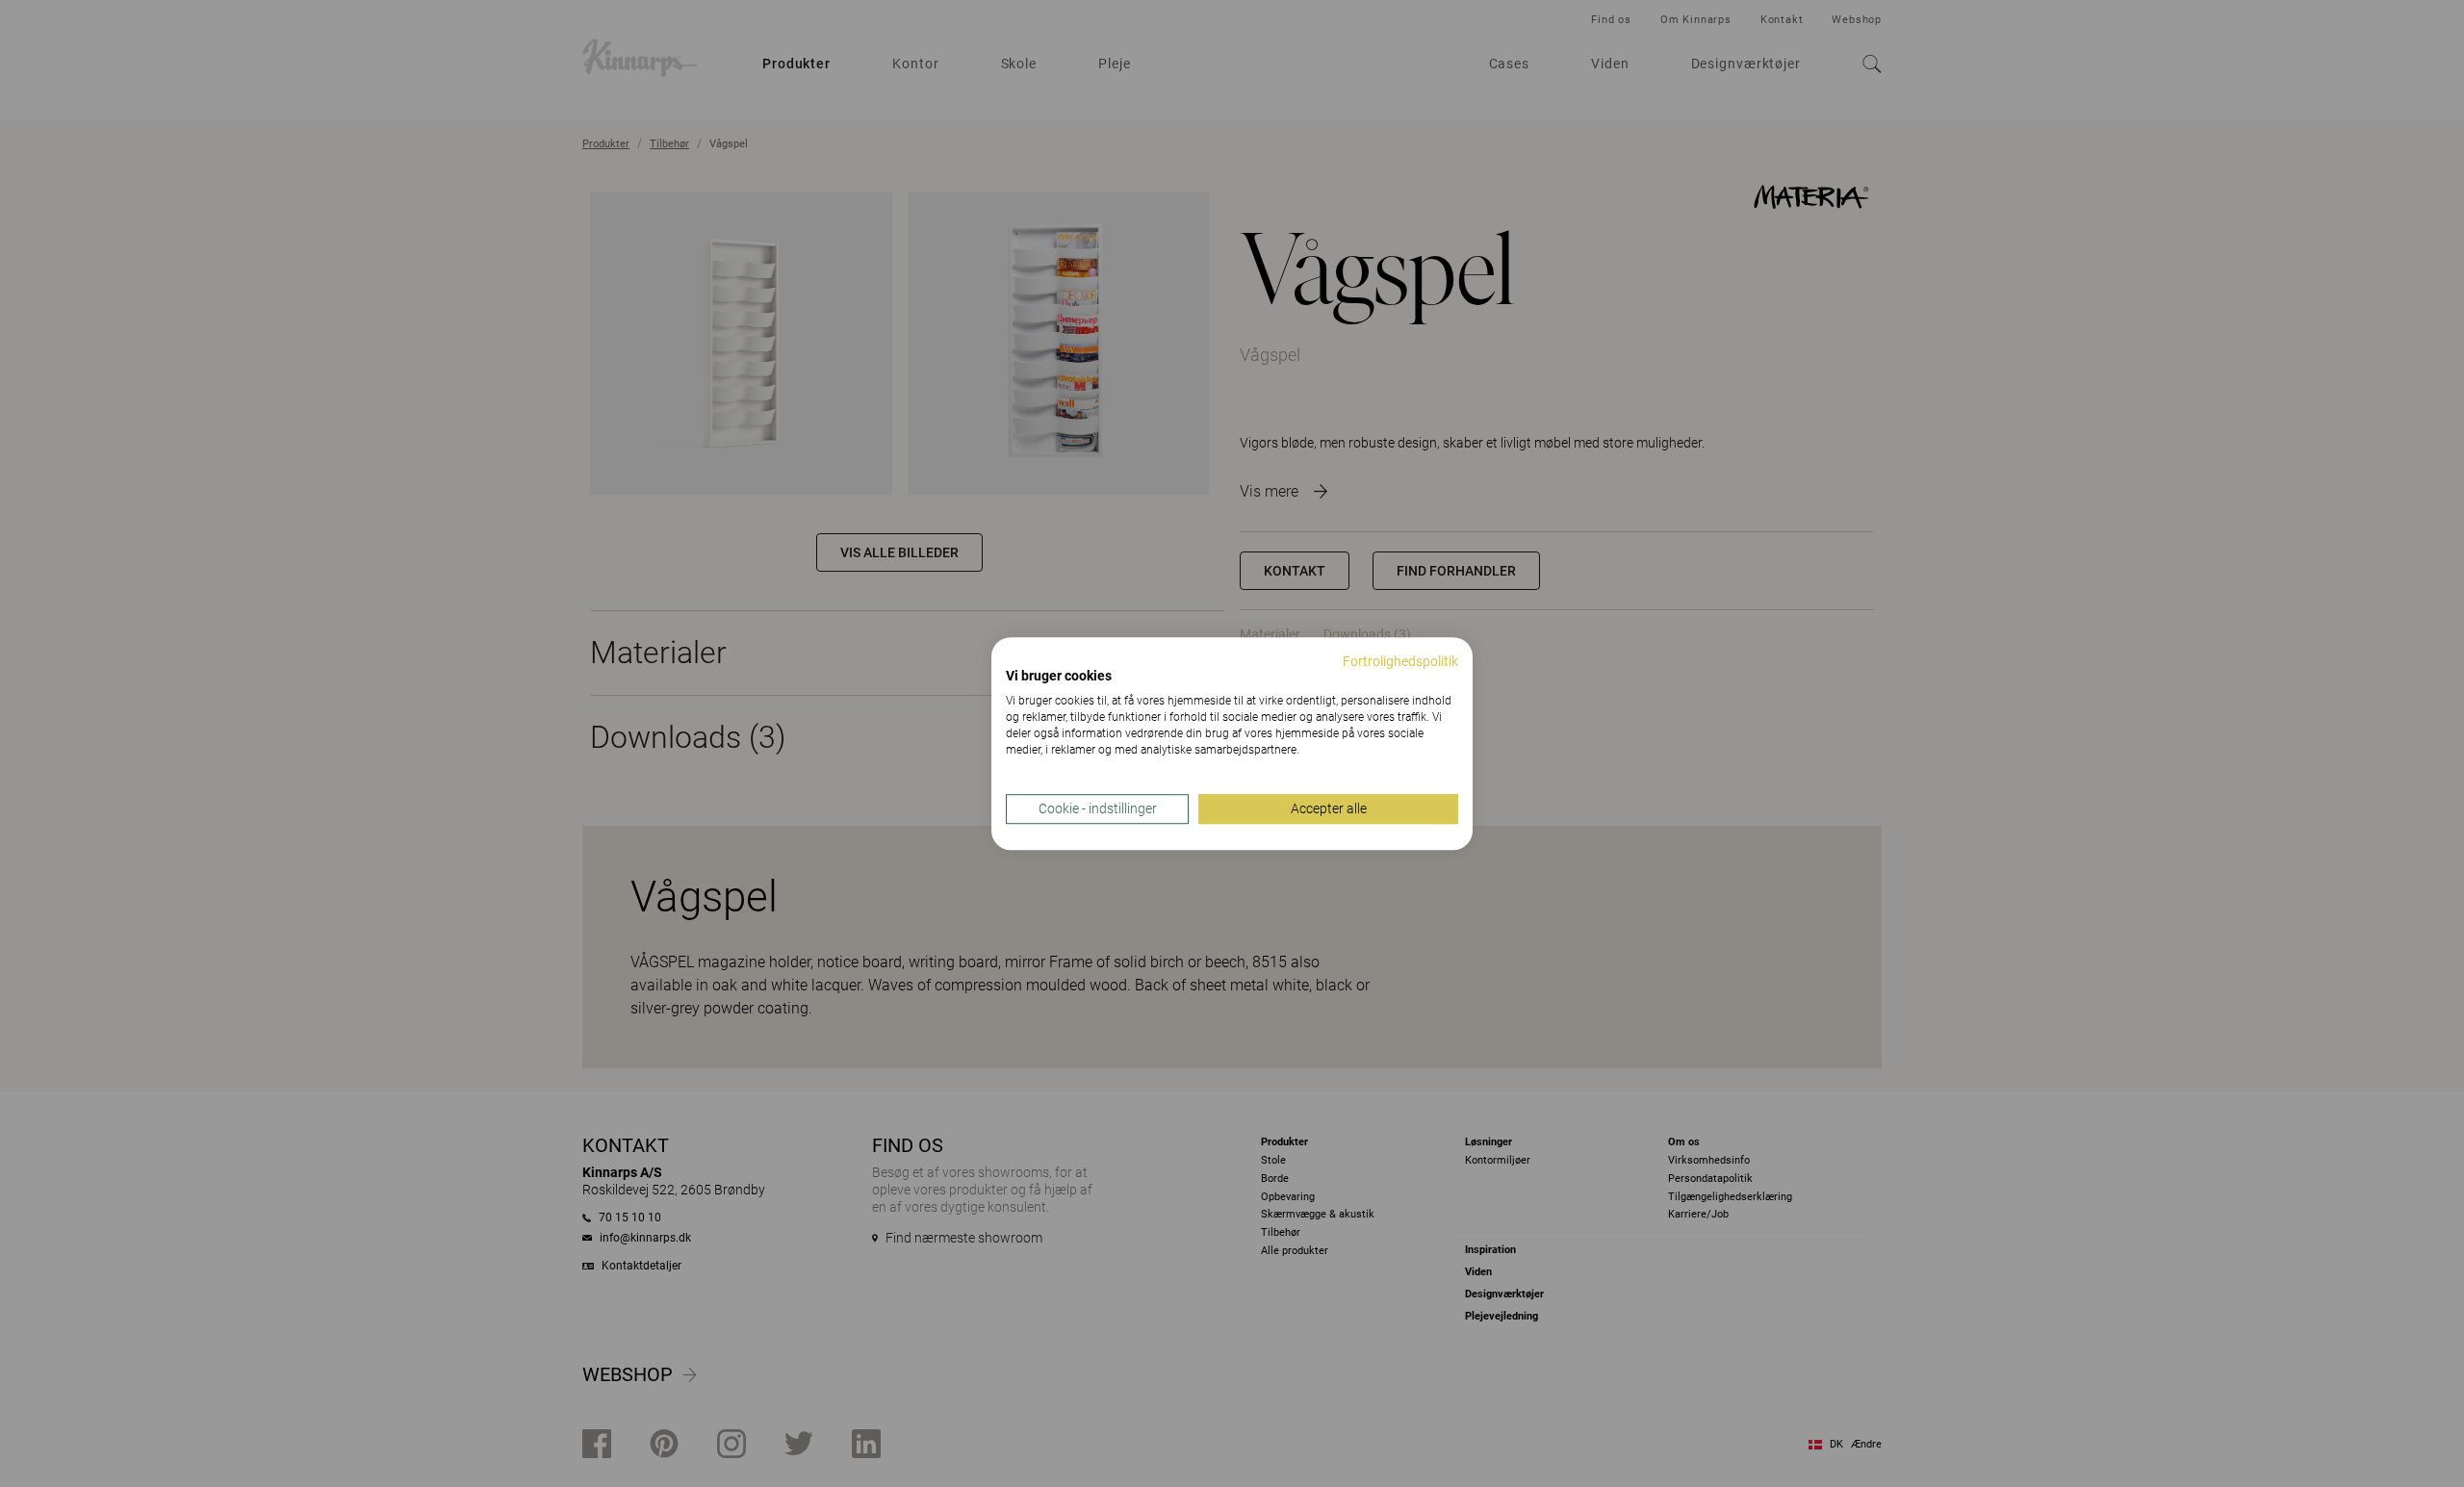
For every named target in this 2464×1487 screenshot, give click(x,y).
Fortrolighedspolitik (1400, 661)
